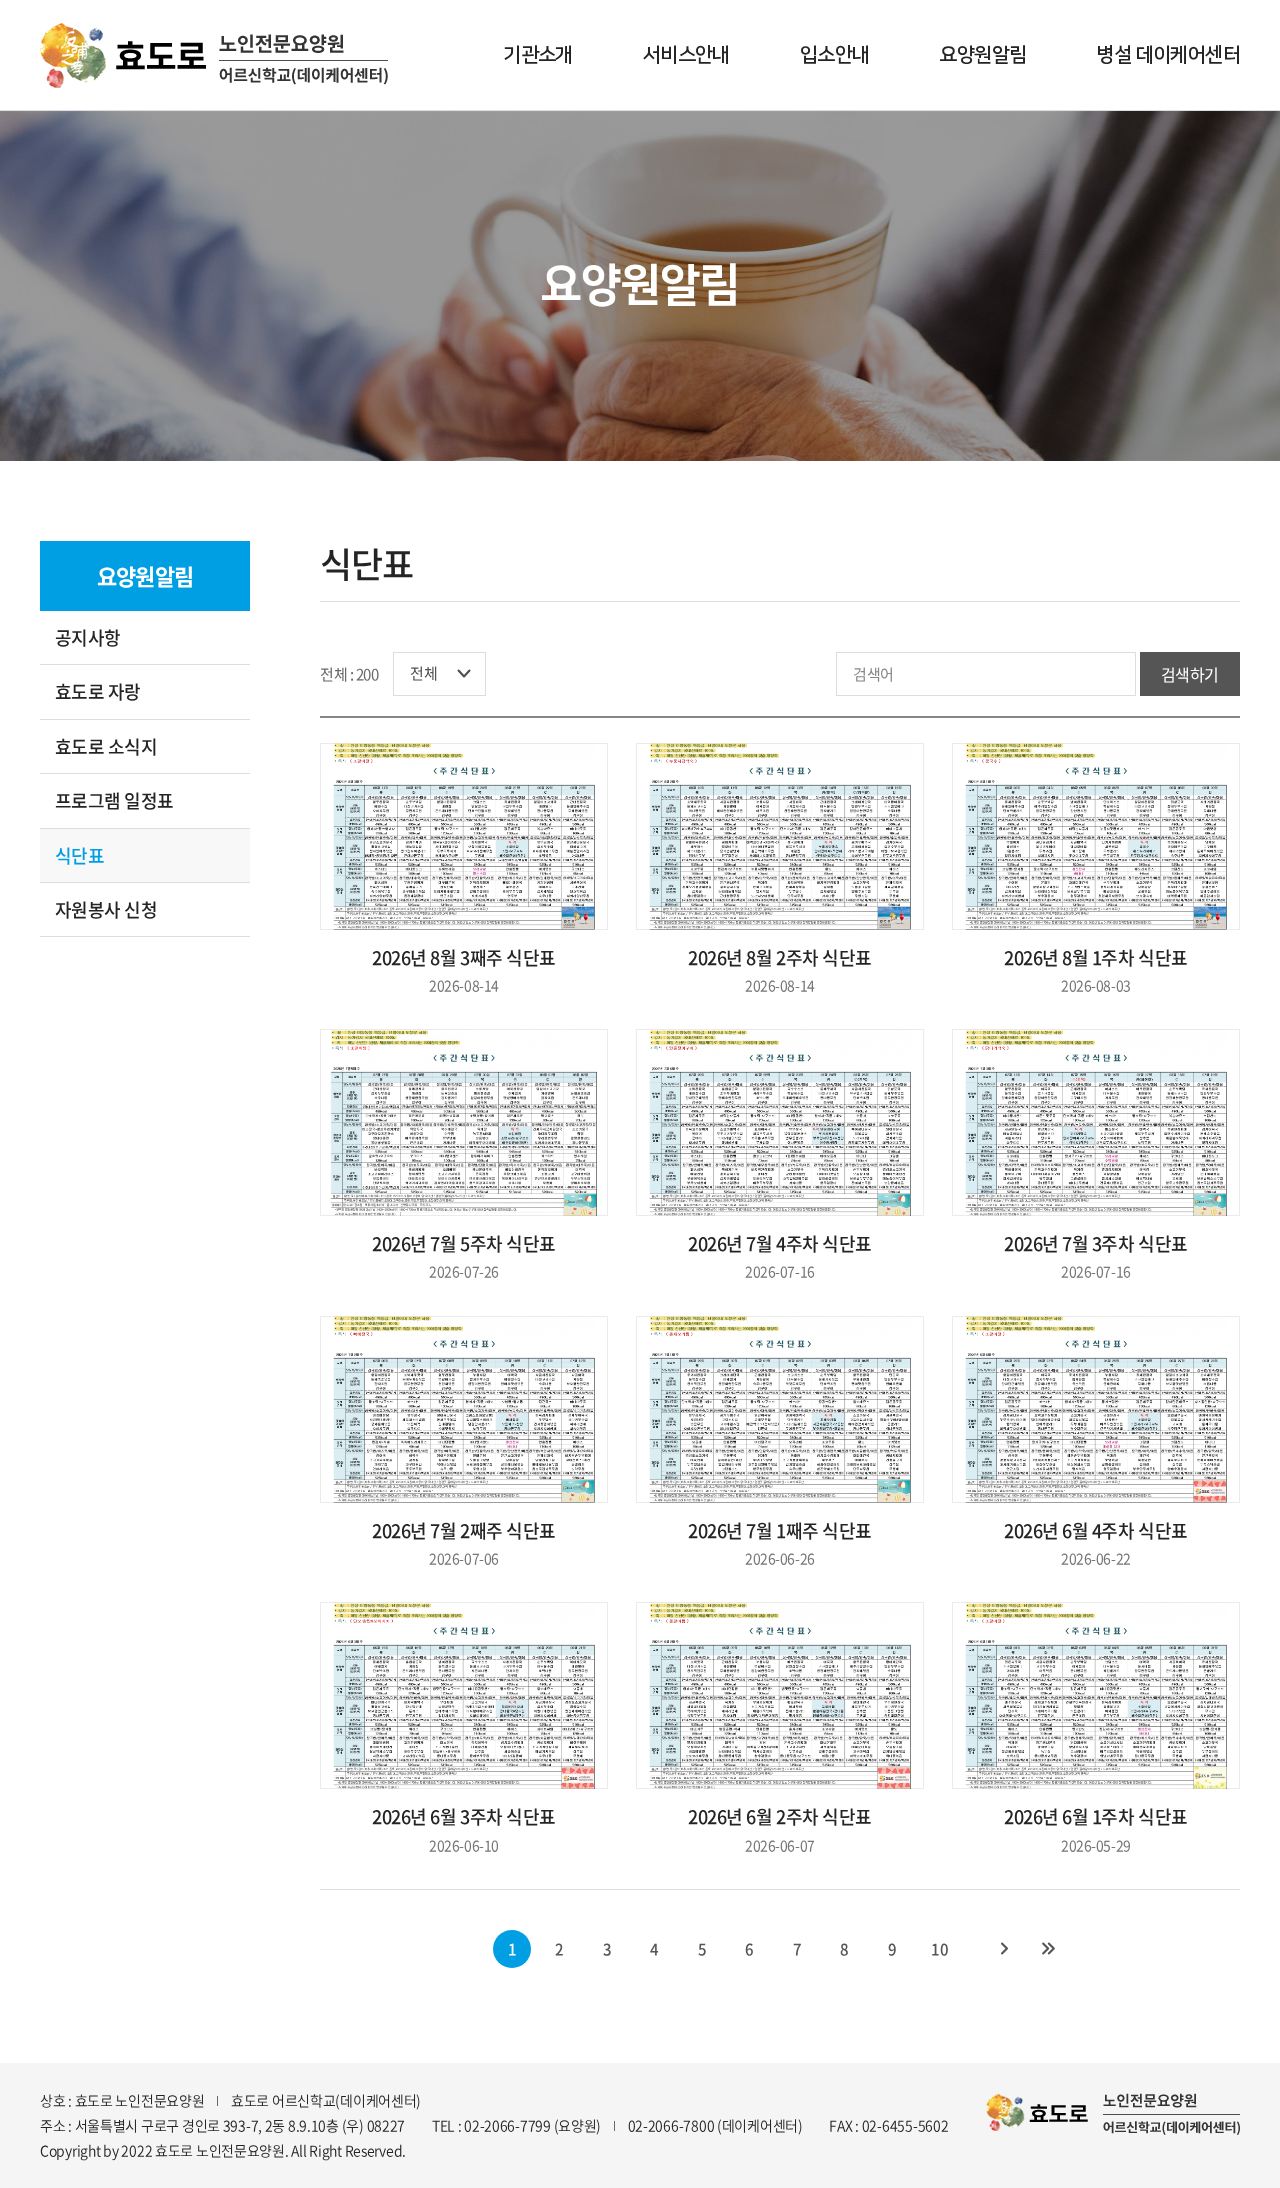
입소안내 (835, 55)
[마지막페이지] (1048, 1949)
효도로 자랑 (98, 691)
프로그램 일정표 (114, 800)
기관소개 (538, 55)
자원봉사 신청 (106, 909)
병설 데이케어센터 (1168, 55)
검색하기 (1190, 674)
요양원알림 (982, 55)
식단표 (79, 855)
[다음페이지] (1004, 1949)
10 (939, 1949)
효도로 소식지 (106, 746)
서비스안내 (686, 55)
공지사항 (88, 637)
